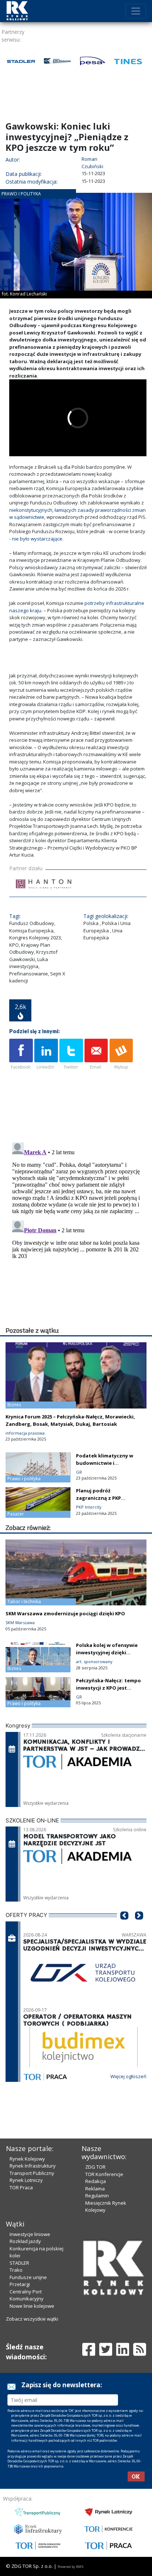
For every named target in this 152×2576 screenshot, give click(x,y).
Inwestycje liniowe (30, 2234)
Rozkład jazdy (25, 2241)
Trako (16, 2270)
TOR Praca (21, 2187)
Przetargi (20, 2284)
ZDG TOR (95, 2167)
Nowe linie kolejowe (32, 2306)
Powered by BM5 (70, 2567)
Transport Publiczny (32, 2173)
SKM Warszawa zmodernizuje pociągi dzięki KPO (65, 1613)
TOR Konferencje (104, 2174)
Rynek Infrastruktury (33, 2166)
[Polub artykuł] (21, 1055)
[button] (124, 1927)
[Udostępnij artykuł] (46, 1055)
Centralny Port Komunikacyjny (27, 2295)
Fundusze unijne (28, 2277)
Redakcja (96, 2181)
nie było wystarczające (37, 539)
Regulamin (97, 2196)
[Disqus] (78, 1232)
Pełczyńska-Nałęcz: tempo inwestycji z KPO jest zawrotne (108, 1688)
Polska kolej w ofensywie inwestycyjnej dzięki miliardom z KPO (107, 1652)
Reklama (95, 2189)
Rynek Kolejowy (27, 2159)
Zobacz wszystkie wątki (32, 2319)
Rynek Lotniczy (26, 2180)
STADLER (19, 2263)
